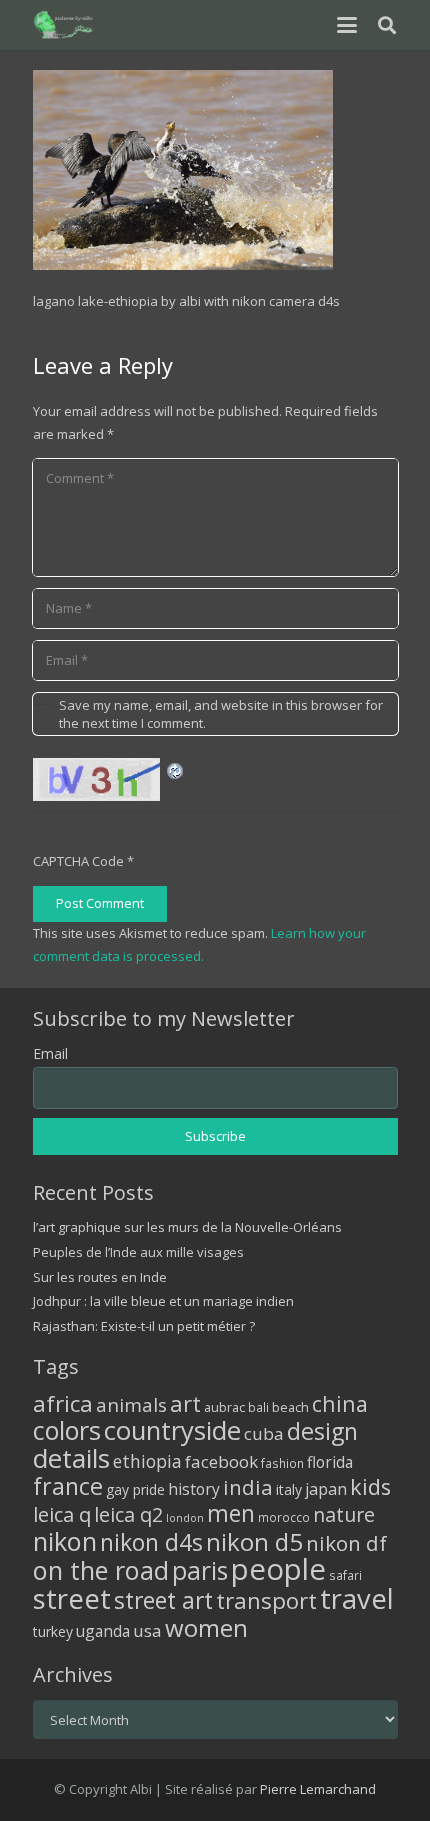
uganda (103, 1631)
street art (163, 1600)
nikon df (346, 1543)
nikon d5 (254, 1541)
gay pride (135, 1489)
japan (326, 1489)
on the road (101, 1570)
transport (266, 1600)
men (231, 1513)
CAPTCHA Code (78, 861)
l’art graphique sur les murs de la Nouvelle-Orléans (187, 1227)
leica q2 (128, 1514)
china (340, 1403)
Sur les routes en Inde (100, 1277)
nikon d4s (151, 1542)
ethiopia (147, 1461)
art (185, 1403)
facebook (221, 1461)
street (72, 1598)
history (194, 1489)
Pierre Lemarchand (318, 1789)
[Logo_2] (64, 25)
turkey (53, 1631)
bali (258, 1407)
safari (345, 1575)
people (278, 1569)
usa (147, 1630)
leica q (62, 1514)
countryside (172, 1430)
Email (50, 1053)
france (68, 1486)
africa (63, 1403)
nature (344, 1514)
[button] (346, 25)
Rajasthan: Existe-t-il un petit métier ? (144, 1326)
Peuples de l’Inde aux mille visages (138, 1252)
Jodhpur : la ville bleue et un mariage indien (163, 1301)
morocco (284, 1517)
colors (67, 1430)
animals (131, 1405)
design (322, 1431)
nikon (65, 1541)
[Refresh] (176, 769)
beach (290, 1407)
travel (357, 1598)
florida (330, 1462)
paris (200, 1570)
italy (289, 1489)
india (248, 1487)
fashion (282, 1463)
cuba (264, 1433)
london (185, 1518)
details (71, 1458)
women (206, 1627)
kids (370, 1486)
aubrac (224, 1407)
